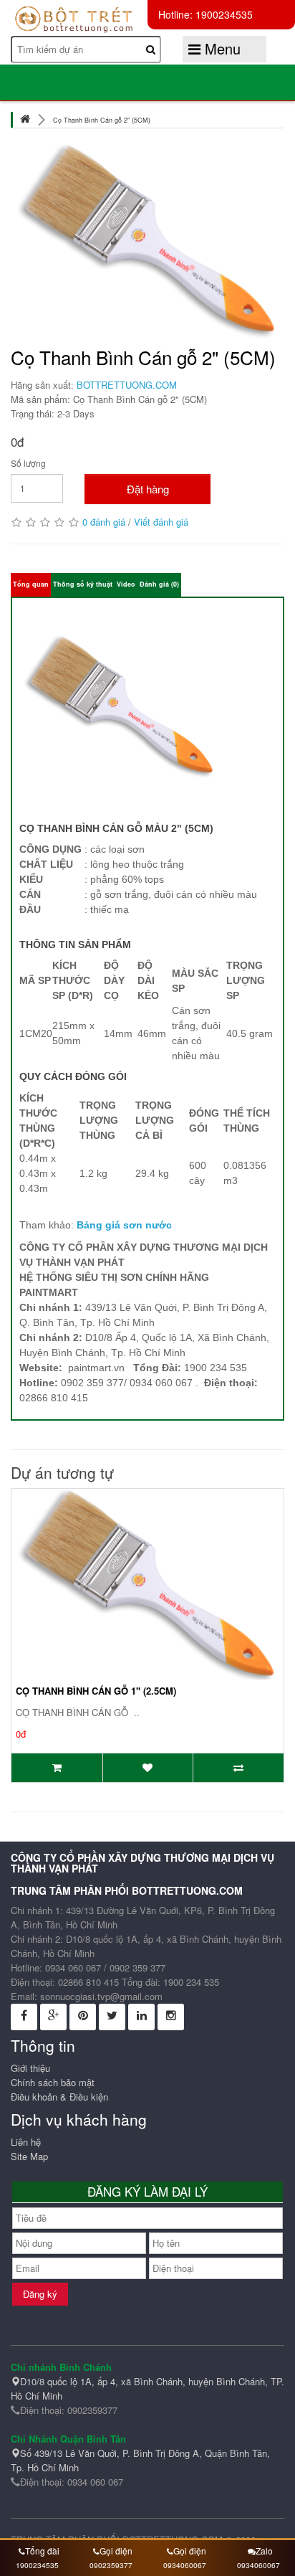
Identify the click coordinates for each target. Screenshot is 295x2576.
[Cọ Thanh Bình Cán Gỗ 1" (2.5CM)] (147, 1582)
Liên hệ (26, 2142)
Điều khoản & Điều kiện (59, 2097)
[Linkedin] (141, 2017)
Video (126, 584)
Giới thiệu (30, 2068)
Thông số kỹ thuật (83, 584)
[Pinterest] (83, 2017)
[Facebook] (24, 2017)
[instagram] (171, 2017)
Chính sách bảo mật (53, 2082)
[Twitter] (112, 2017)
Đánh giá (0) (159, 584)
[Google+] (53, 2017)
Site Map (29, 2156)
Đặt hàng (148, 489)
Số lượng (28, 463)
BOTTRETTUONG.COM (127, 385)
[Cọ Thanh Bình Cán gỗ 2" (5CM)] (147, 240)
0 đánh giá (104, 522)
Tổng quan (31, 584)
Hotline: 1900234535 (205, 14)
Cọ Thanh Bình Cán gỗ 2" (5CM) (102, 120)
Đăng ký (40, 2294)
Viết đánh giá (161, 522)
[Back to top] (266, 2472)
